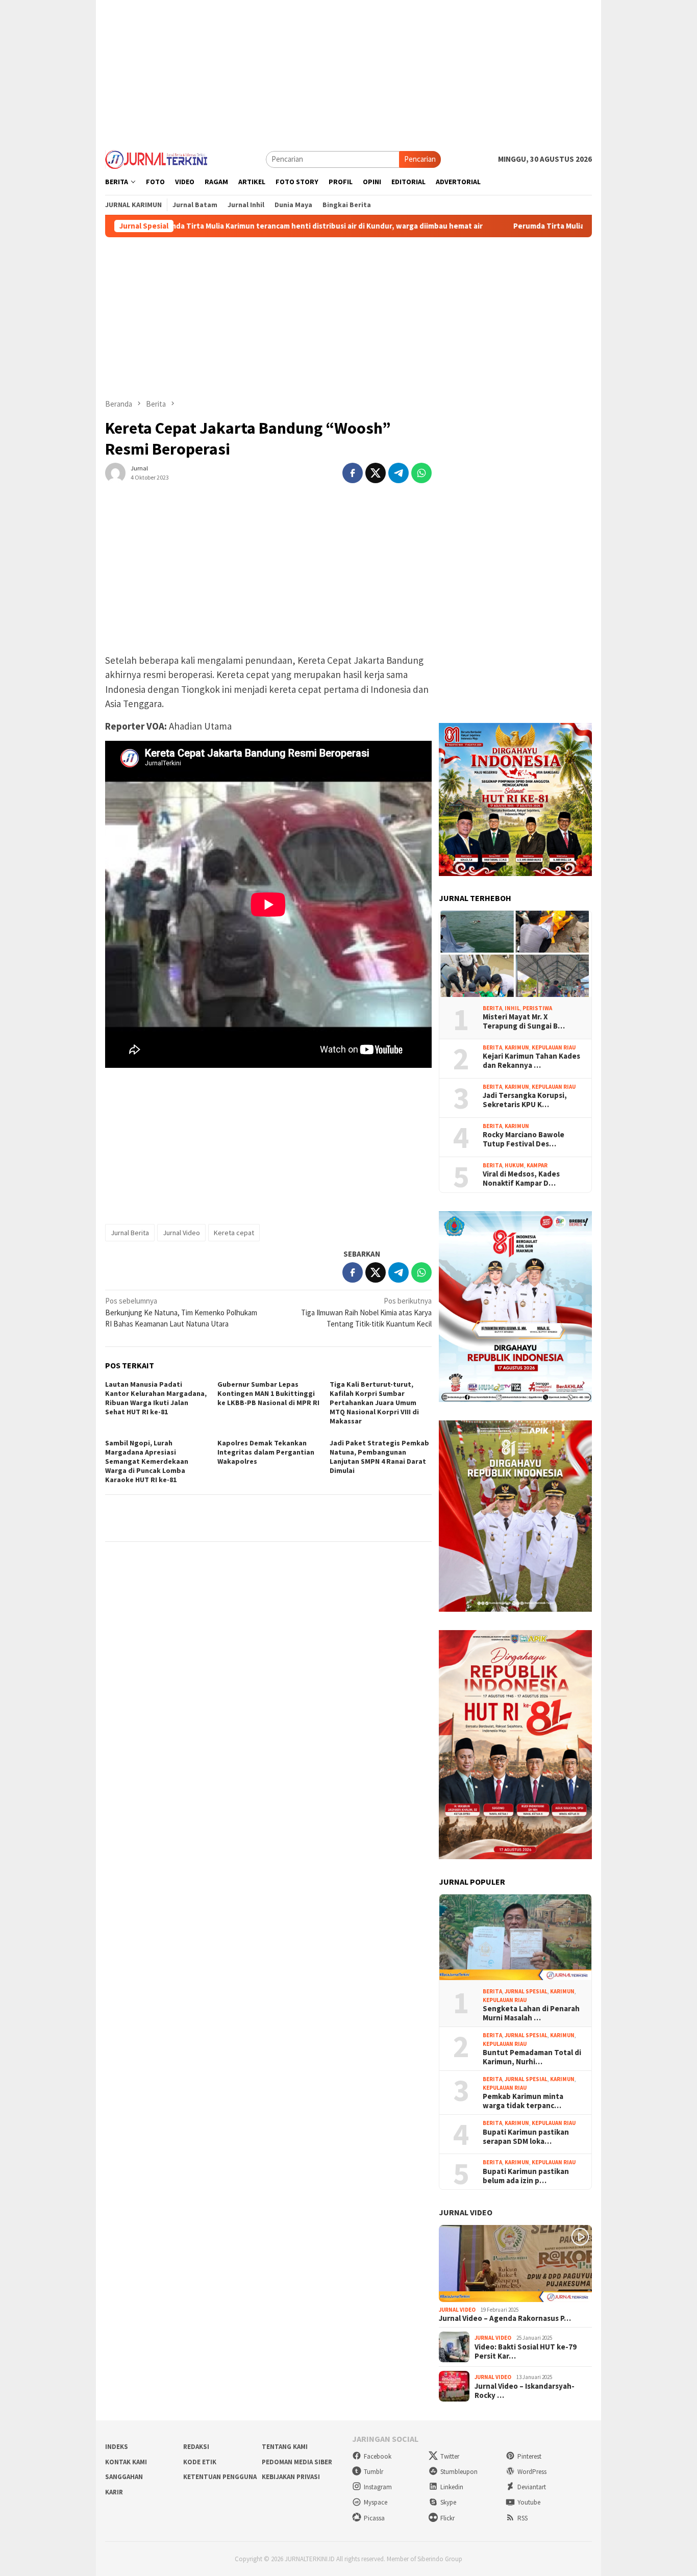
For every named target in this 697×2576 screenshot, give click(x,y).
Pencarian (420, 159)
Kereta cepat (234, 1233)
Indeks (117, 2447)
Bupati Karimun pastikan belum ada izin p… (526, 2176)
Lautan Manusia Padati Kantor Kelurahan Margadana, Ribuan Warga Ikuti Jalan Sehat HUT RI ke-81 (156, 1398)
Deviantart (532, 2487)
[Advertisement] (348, 71)
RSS (522, 2518)
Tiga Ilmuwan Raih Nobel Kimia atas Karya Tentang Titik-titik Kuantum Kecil (366, 1312)
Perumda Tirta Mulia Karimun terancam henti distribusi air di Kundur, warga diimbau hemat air (226, 226)
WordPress (532, 2472)
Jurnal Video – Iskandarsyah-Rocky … (525, 2391)
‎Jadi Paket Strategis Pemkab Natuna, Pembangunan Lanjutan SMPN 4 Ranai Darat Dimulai (379, 1457)
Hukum (514, 1165)
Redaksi (196, 2447)
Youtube (529, 2502)
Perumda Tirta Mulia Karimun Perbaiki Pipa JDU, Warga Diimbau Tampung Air (555, 226)
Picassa (374, 2518)
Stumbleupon (459, 2472)
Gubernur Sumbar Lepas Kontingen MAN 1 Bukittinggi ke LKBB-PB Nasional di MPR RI (268, 1393)
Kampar (537, 1165)
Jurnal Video (181, 1233)
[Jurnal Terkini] (156, 158)
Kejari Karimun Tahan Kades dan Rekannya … (531, 1061)
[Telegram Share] (399, 473)
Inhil (512, 1008)
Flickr (447, 2518)
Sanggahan (124, 2477)
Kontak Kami (126, 2462)
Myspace (376, 2502)
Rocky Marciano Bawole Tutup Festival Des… (524, 1139)
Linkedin (452, 2487)
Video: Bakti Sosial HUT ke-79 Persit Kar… (526, 2352)
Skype (448, 2502)
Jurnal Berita (130, 1233)
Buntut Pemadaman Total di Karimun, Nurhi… (532, 2057)
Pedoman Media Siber (297, 2462)
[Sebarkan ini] (353, 473)
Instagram (378, 2487)
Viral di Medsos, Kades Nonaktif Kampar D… (521, 1179)
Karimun (517, 1047)
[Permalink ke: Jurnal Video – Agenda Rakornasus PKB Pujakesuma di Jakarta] (515, 2264)
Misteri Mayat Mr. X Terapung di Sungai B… (524, 1021)
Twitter (450, 2456)
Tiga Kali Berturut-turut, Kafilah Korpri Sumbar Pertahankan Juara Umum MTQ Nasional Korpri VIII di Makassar (374, 1403)
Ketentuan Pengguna (220, 2477)
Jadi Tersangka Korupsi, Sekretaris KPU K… (525, 1100)
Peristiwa (537, 1008)
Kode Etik (200, 2462)
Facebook (378, 2456)
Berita (492, 1008)
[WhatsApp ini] (421, 473)
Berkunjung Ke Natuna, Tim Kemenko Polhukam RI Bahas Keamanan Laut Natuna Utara (181, 1312)
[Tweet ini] (376, 473)
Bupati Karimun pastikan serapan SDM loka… (526, 2137)
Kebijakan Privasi (291, 2477)
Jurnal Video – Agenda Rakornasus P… (505, 2318)
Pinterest (529, 2456)
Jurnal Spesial (526, 1991)
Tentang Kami (285, 2447)
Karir (114, 2492)
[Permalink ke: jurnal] (115, 472)
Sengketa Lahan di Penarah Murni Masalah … (531, 2013)
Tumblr (374, 2472)
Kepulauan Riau (554, 1047)
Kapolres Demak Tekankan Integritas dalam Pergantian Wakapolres (266, 1452)
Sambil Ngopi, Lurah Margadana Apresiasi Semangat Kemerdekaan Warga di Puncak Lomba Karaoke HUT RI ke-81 (147, 1461)
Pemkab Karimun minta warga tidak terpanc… (523, 2101)
